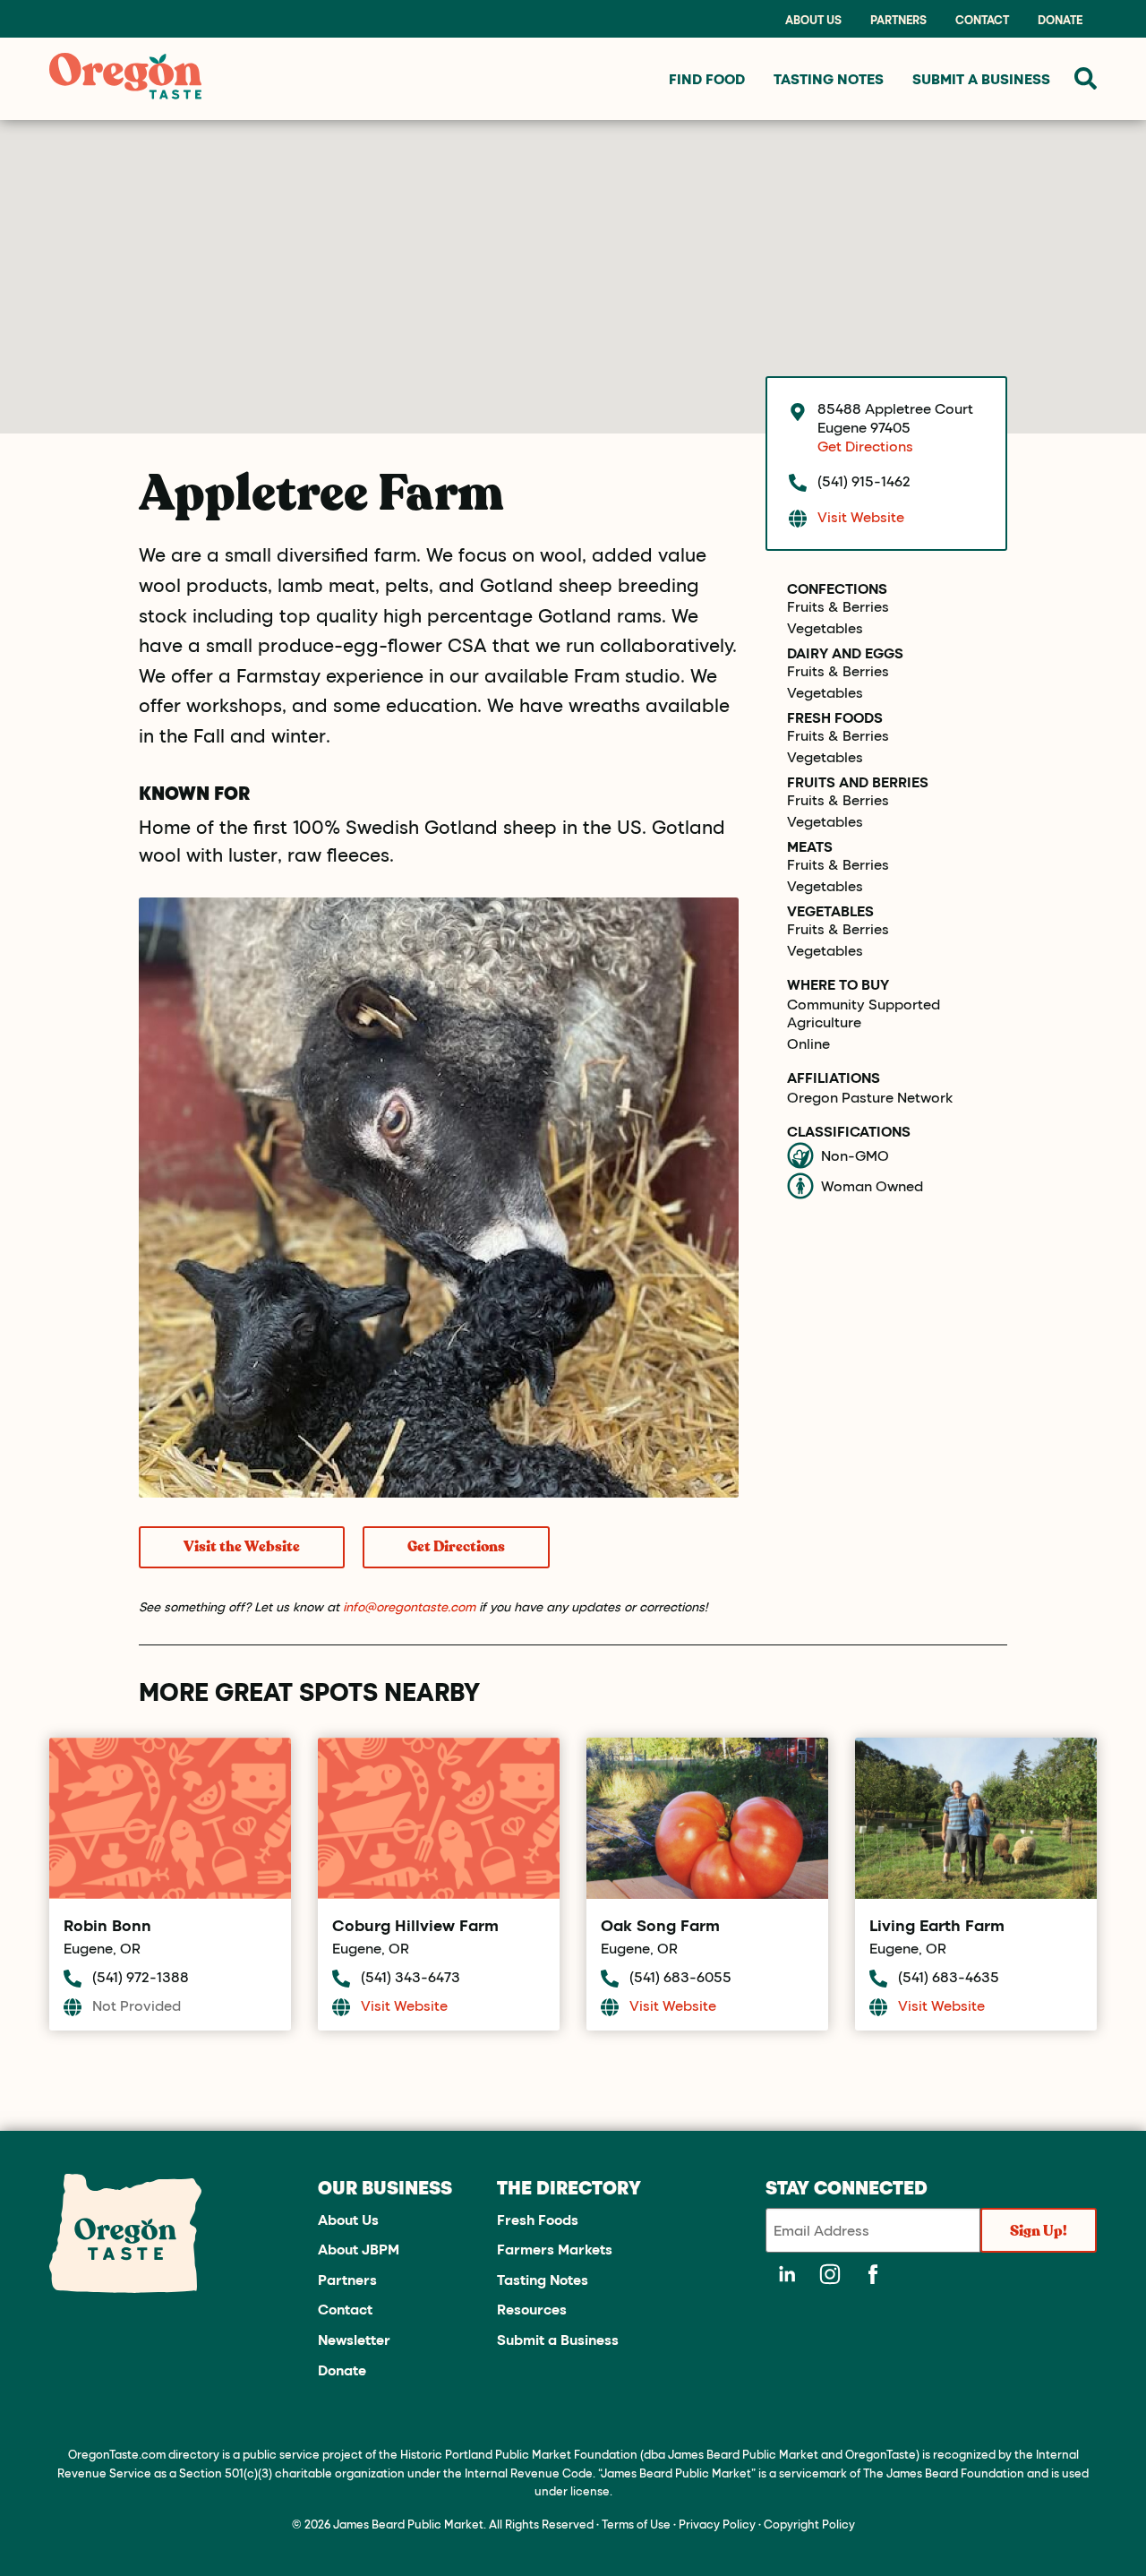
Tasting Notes (543, 2279)
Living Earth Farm (937, 1925)
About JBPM (359, 2249)
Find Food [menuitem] (707, 78)
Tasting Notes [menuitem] (829, 78)
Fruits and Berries (858, 782)
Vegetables (825, 628)
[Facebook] (873, 2274)
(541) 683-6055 (680, 1976)
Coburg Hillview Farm (415, 1925)
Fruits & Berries (838, 606)
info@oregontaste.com (409, 1606)
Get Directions (456, 1547)
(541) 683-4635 (949, 1976)
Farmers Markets (555, 2249)
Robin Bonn (107, 1925)
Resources (532, 2309)
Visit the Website (242, 1547)
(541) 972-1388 (141, 1976)
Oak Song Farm (660, 1925)
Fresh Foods (835, 717)
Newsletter (354, 2339)
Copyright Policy (809, 2524)
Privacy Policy (717, 2524)
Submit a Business (558, 2339)
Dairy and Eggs (845, 653)
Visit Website (861, 516)
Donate (1060, 20)
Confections (837, 588)
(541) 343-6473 (411, 1976)
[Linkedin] (787, 2274)
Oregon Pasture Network (870, 1097)
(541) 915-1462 (864, 481)
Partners (898, 20)
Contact (982, 20)
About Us (813, 20)
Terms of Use (636, 2524)
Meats (810, 846)
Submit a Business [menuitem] (981, 78)
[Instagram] (830, 2274)
